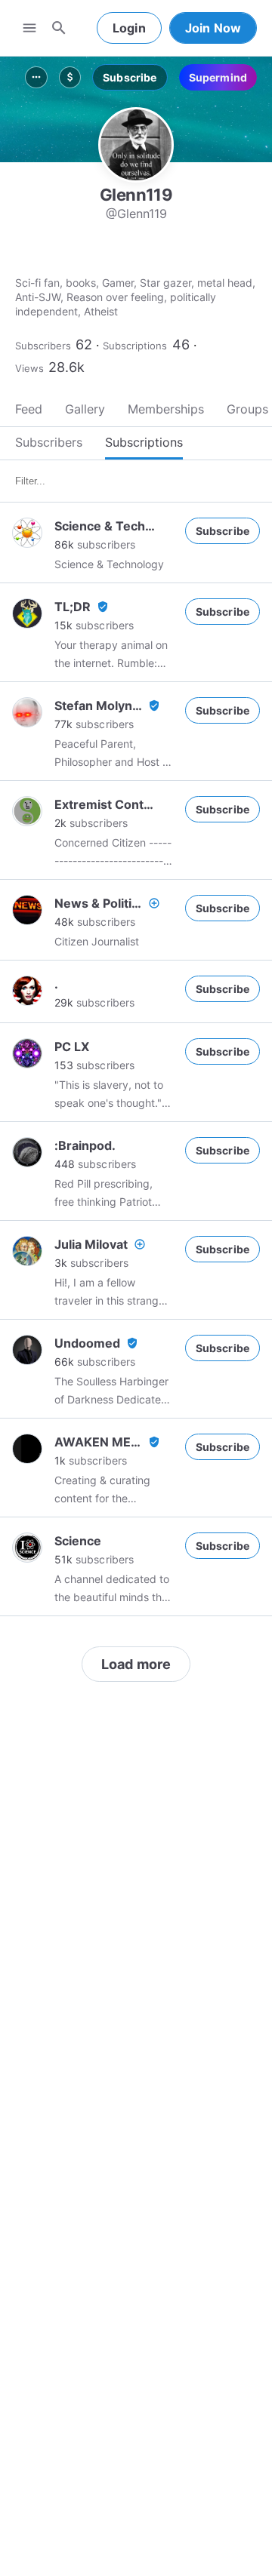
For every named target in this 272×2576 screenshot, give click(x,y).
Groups (247, 409)
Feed (29, 409)
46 (181, 344)
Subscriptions (135, 346)
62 (84, 344)
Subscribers (43, 346)
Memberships (166, 409)
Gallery (85, 409)
